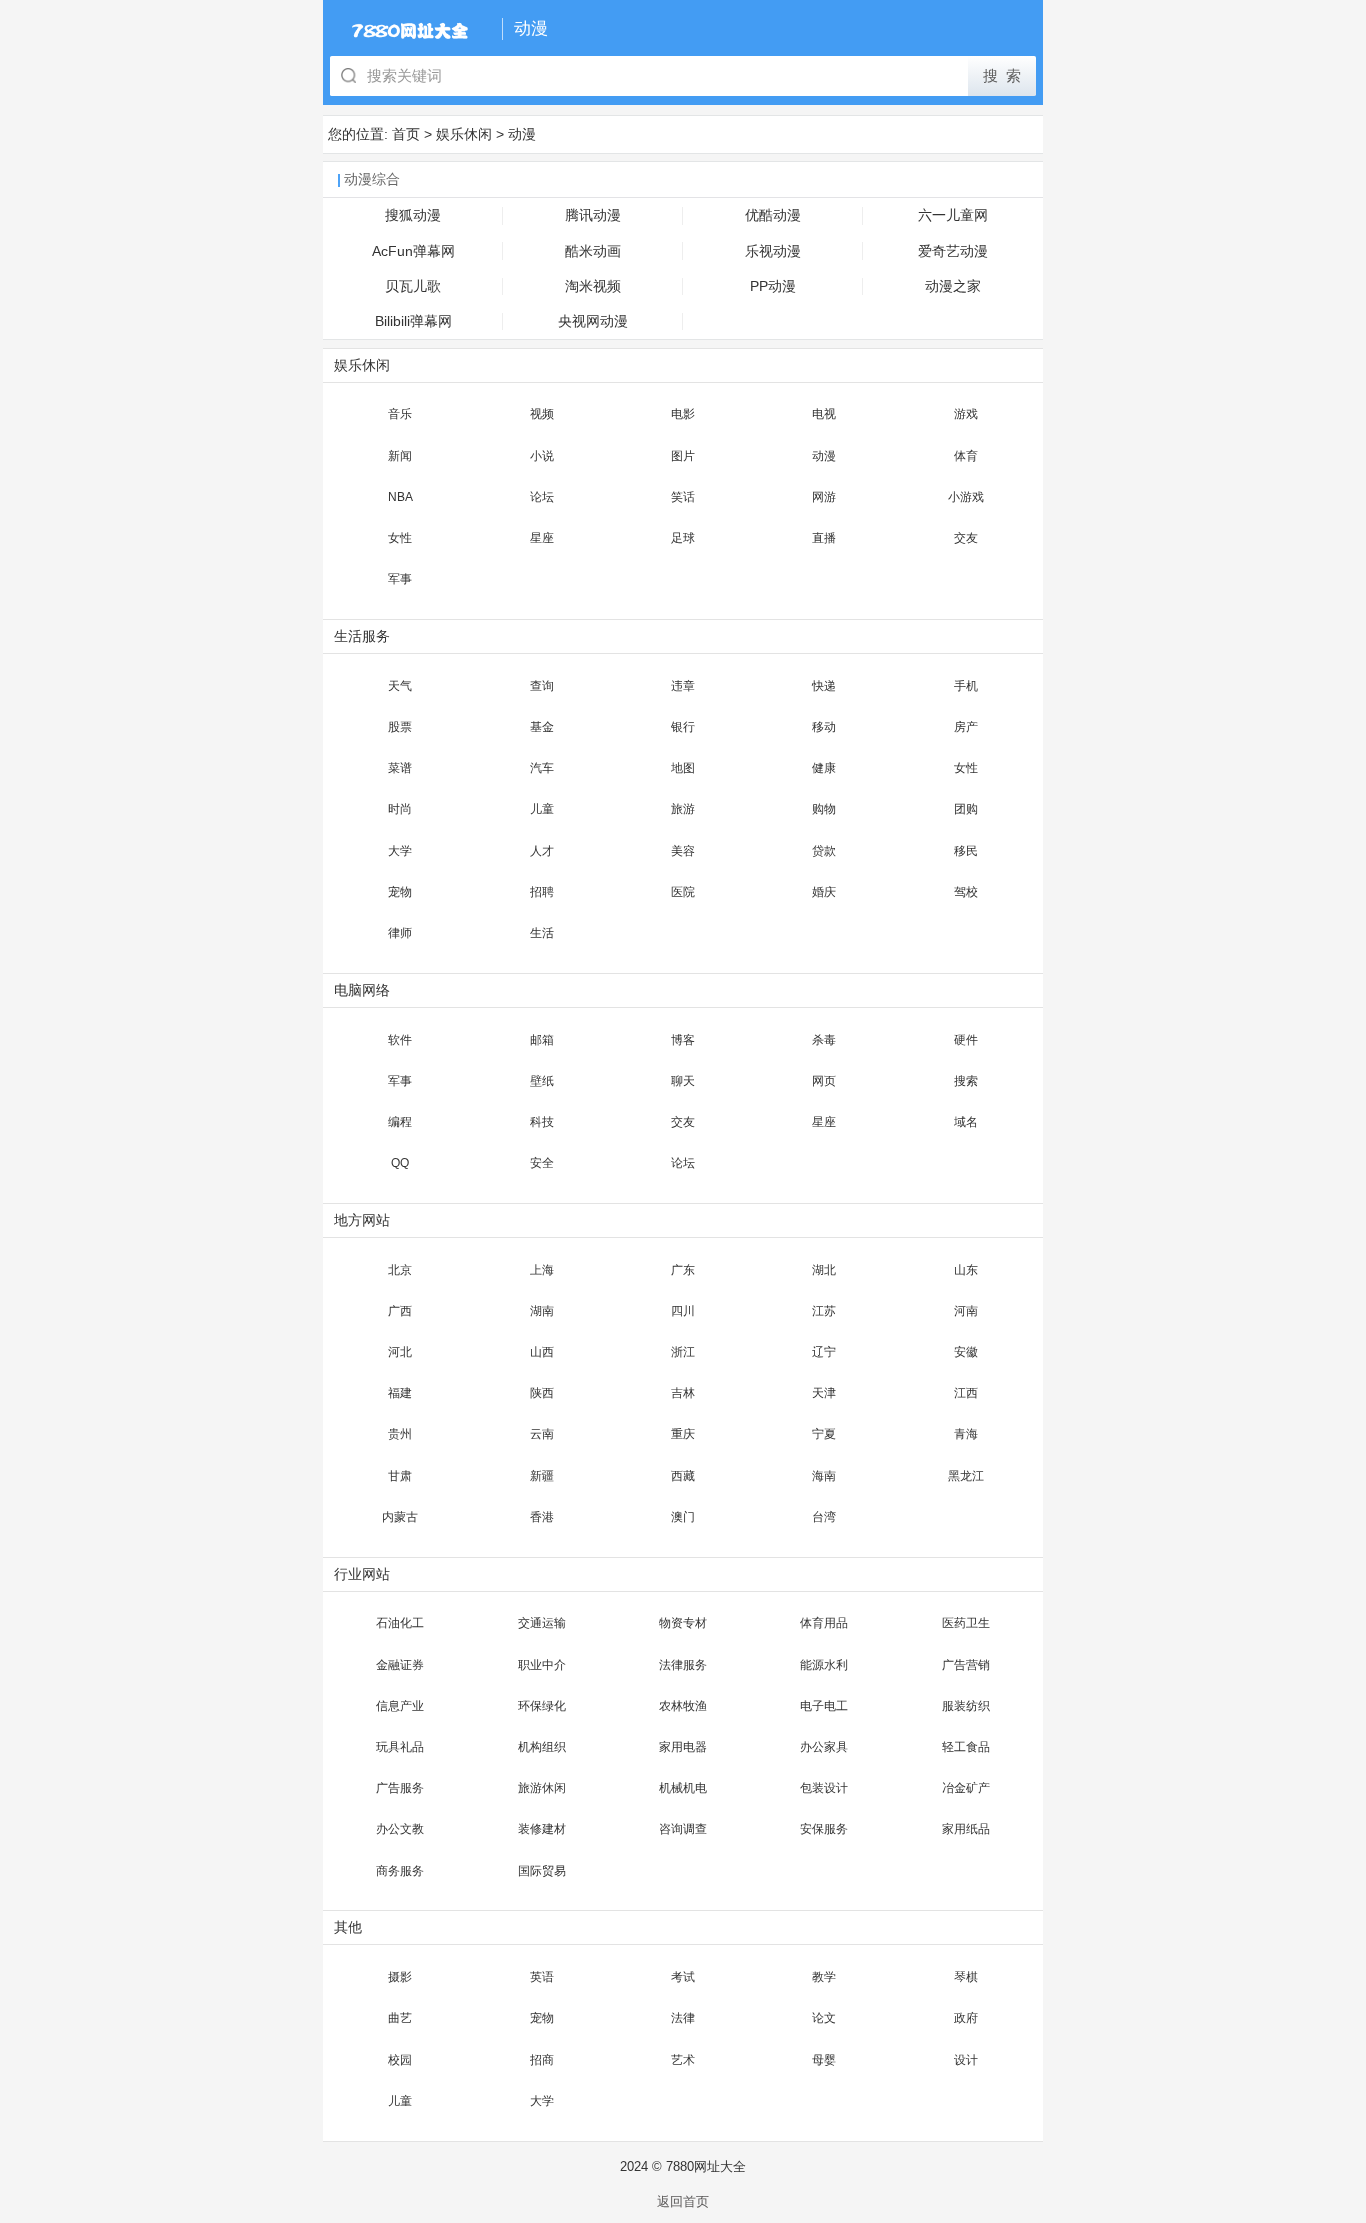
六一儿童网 (953, 215)
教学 (824, 1977)
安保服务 (824, 1829)
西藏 (683, 1476)
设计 (966, 2060)
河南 (966, 1311)
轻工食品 (966, 1747)
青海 (966, 1434)
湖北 (824, 1270)
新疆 (542, 1476)
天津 (824, 1393)
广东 (683, 1270)
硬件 (966, 1040)
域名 (966, 1122)
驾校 (966, 892)
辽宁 (824, 1352)
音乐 (400, 414)
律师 (400, 933)
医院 (683, 892)
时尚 (400, 809)
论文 (824, 2018)
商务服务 (400, 1871)
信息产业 (400, 1706)
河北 (400, 1352)
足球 (683, 538)
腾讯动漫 (593, 215)
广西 (400, 1311)
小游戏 (966, 497)
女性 (400, 538)
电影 (683, 414)
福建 (400, 1393)
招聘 (542, 892)
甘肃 (400, 1476)
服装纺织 (966, 1706)
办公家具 (824, 1747)
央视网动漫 (593, 321)
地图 (683, 768)
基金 (542, 727)
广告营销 (966, 1665)
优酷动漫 (773, 215)
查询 (542, 686)
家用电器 (683, 1747)
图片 (683, 456)
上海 (542, 1270)
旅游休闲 (542, 1788)
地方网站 (362, 1220)
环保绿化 (542, 1706)
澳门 (683, 1517)
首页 (406, 134)
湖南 (542, 1311)
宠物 (400, 892)
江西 (966, 1393)
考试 (683, 1977)
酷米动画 (593, 251)
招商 (542, 2060)
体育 (966, 456)
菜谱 (400, 768)
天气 (400, 686)
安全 (542, 1163)
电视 (824, 414)
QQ (400, 1163)
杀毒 (824, 1040)
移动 (824, 727)
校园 (400, 2060)
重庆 (683, 1434)
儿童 (542, 809)
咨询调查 (683, 1829)
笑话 (683, 497)
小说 (542, 456)
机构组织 (542, 1747)
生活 (542, 933)
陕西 (542, 1393)
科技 (542, 1122)
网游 (824, 497)
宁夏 (824, 1434)
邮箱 (542, 1040)
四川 (683, 1311)
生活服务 (362, 636)
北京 (400, 1270)
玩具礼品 (400, 1747)
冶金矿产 (966, 1788)
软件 (400, 1040)
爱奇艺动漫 (953, 251)
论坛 (542, 497)
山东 (966, 1270)
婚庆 (824, 892)
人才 (542, 851)
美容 (683, 851)
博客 (683, 1040)
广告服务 (400, 1788)
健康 (824, 768)
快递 (824, 686)
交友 (966, 538)
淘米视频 (593, 286)
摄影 (400, 1977)
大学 (400, 851)
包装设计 (824, 1788)
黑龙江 (966, 1476)
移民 (966, 851)
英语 (542, 1977)
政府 (966, 2018)
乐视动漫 (773, 251)
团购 (966, 809)
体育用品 (824, 1623)
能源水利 (824, 1665)
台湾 (824, 1517)
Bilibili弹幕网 (413, 321)
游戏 (966, 414)
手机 (966, 686)
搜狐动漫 (413, 215)
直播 (824, 538)
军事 (400, 579)
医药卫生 (966, 1623)
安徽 (966, 1352)
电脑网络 (362, 990)
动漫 (522, 134)
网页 (824, 1081)
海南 (824, 1476)
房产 (966, 727)
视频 (542, 414)
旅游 (683, 809)
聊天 (683, 1081)
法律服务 (683, 1665)
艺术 (683, 2060)
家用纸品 (966, 1829)
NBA (400, 497)
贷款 (824, 851)
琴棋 (966, 1977)
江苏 (824, 1311)
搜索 (966, 1081)
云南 (542, 1434)
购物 (824, 809)
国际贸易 (542, 1871)
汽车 (542, 768)
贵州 (400, 1434)
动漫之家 (953, 286)
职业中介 (542, 1665)
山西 (542, 1352)
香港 (542, 1517)
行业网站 (362, 1574)
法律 (683, 2018)
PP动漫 (773, 286)
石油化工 (400, 1623)
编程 (400, 1122)
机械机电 (683, 1788)
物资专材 (683, 1623)
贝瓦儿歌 (413, 286)
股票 (400, 727)
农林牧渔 (683, 1706)
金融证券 (400, 1665)
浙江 (683, 1352)
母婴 (824, 2060)
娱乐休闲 (464, 134)
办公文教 (400, 1829)
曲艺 (400, 2018)
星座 (542, 538)
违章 (683, 686)
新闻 (400, 456)
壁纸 (542, 1081)
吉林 (683, 1393)
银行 (683, 727)
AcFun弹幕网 (413, 251)
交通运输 (542, 1623)
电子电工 (824, 1706)
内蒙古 (400, 1517)
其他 (348, 1927)
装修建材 (542, 1829)
